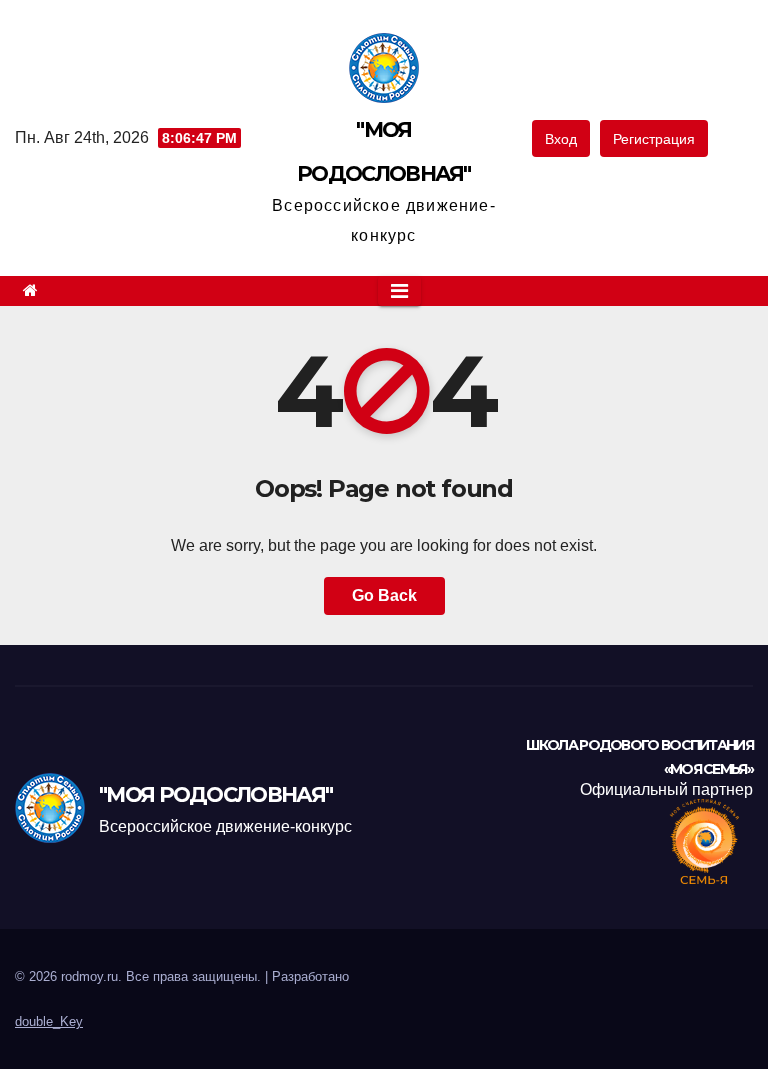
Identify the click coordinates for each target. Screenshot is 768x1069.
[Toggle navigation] (399, 291)
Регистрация (654, 139)
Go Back (384, 595)
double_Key (49, 1021)
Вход (561, 139)
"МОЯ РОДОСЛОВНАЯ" (215, 794)
